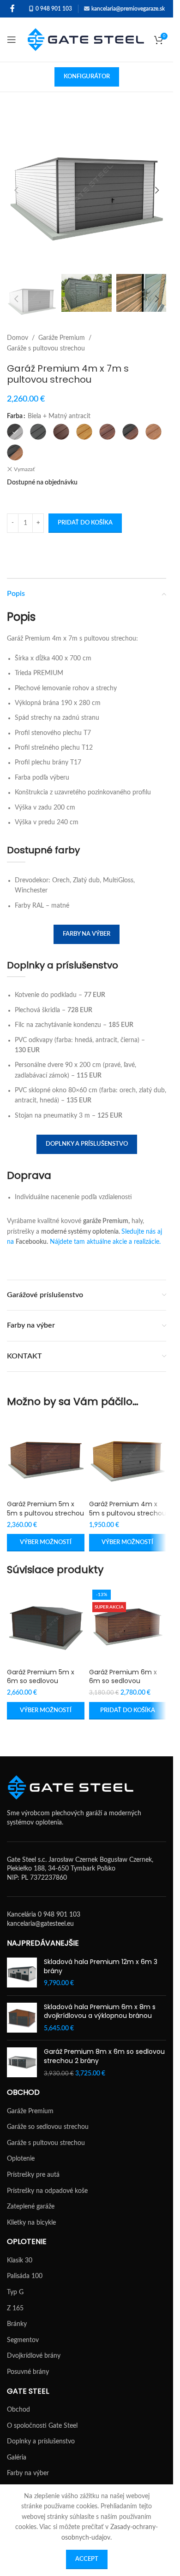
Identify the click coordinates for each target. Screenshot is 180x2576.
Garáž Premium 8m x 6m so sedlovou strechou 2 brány (104, 2056)
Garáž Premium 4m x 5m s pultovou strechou (128, 1509)
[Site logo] (86, 40)
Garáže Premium (62, 338)
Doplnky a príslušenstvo (87, 1144)
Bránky (17, 2324)
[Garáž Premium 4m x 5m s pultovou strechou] (128, 1457)
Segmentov (23, 2340)
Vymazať (24, 469)
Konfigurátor (87, 77)
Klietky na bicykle (31, 2223)
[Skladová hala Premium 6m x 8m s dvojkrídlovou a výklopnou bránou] (22, 2018)
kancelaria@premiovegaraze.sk (128, 9)
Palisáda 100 (25, 2276)
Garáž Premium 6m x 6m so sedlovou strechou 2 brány (123, 1681)
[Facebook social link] (12, 9)
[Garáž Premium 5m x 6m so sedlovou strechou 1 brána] (46, 1625)
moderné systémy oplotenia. (81, 1232)
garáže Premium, (106, 1221)
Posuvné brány (28, 2372)
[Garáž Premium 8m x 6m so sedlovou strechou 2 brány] (22, 2063)
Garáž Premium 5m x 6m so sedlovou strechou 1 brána (41, 1681)
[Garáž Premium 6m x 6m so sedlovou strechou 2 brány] (128, 1625)
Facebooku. (32, 1242)
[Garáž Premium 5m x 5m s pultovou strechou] (46, 1457)
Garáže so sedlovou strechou (48, 2127)
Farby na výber (87, 934)
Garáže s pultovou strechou (46, 349)
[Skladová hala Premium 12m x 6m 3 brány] (22, 1973)
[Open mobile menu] (12, 40)
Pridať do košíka (85, 523)
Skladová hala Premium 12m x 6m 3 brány (101, 1967)
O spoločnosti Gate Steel (42, 2426)
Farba (15, 416)
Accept (87, 2559)
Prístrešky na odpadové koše (47, 2191)
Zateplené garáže (31, 2207)
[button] (16, 190)
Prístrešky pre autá (33, 2175)
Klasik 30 (20, 2261)
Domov (18, 338)
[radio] (15, 432)
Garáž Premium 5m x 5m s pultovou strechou (45, 1509)
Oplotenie (21, 2159)
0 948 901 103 (54, 9)
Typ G (15, 2292)
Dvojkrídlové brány (34, 2356)
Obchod (18, 2410)
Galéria (17, 2458)
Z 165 (15, 2308)
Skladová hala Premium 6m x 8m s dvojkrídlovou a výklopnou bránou (100, 2012)
